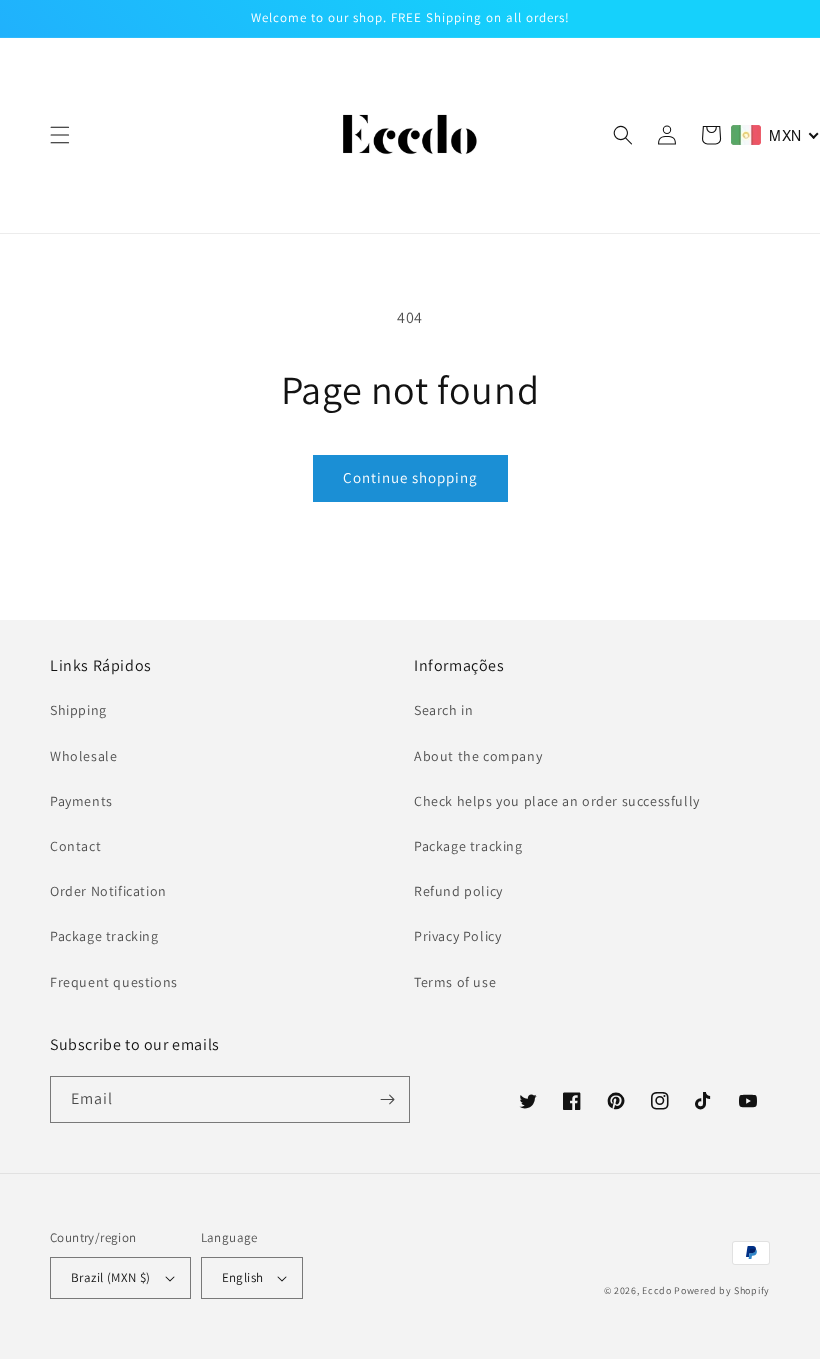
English (243, 1277)
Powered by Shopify (722, 1290)
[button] (60, 135)
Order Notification (108, 891)
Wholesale (83, 756)
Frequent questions (114, 982)
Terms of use (455, 982)
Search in (443, 710)
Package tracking (104, 936)
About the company (478, 756)
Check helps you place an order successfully (557, 801)
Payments (81, 801)
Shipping (78, 710)
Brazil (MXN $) (111, 1277)
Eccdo (657, 1290)
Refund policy (458, 891)
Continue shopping (410, 477)
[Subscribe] (387, 1099)
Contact (75, 846)
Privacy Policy (457, 936)
